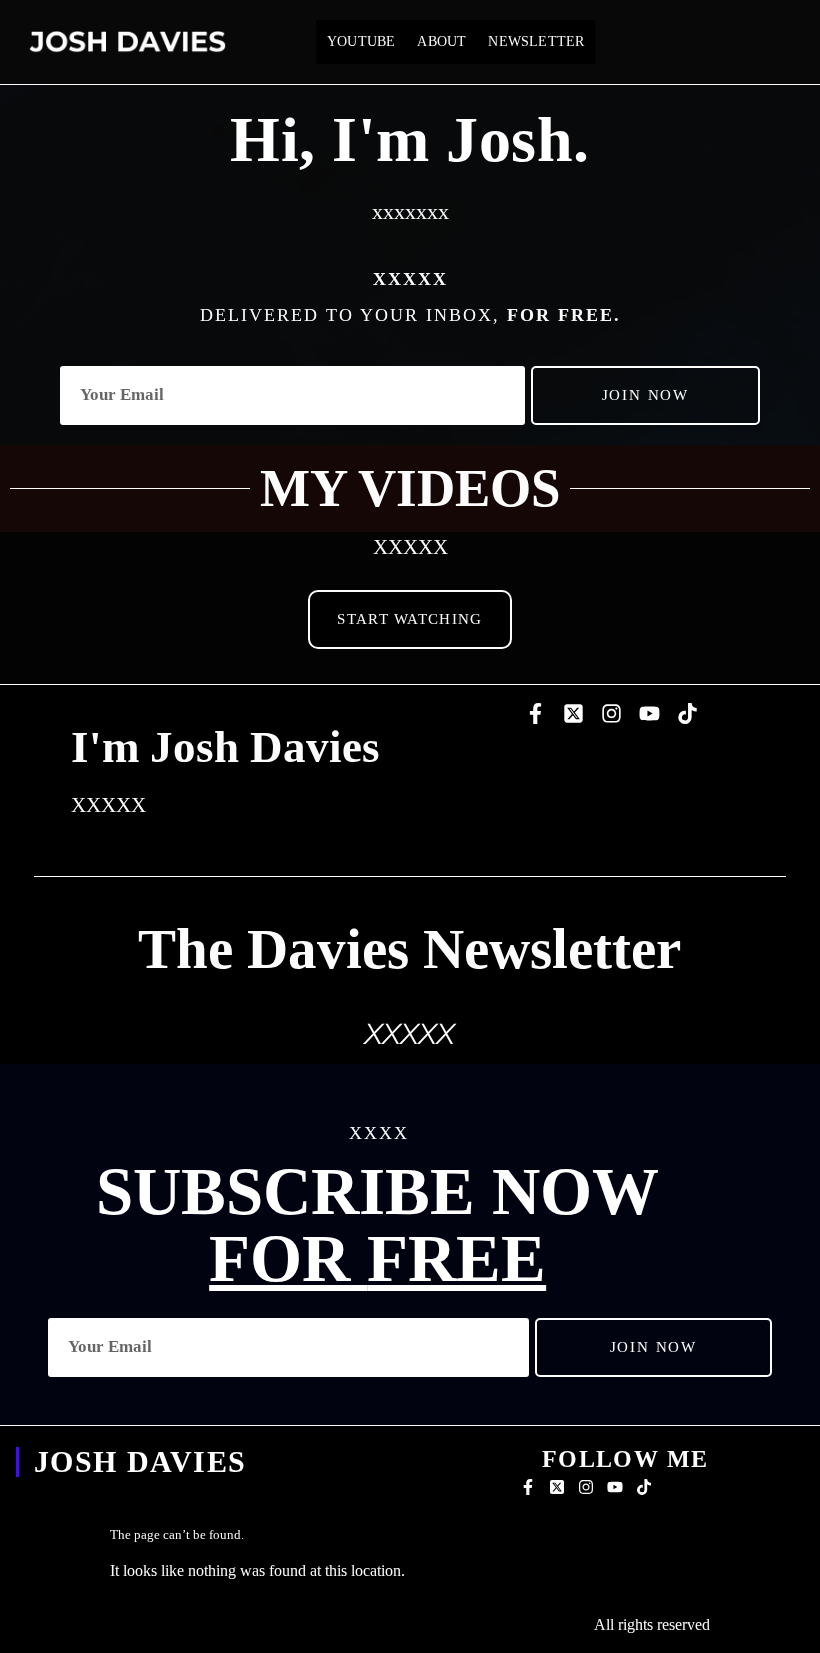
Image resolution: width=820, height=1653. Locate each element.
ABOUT (441, 41)
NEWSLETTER (536, 41)
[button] (409, 619)
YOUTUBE (361, 41)
